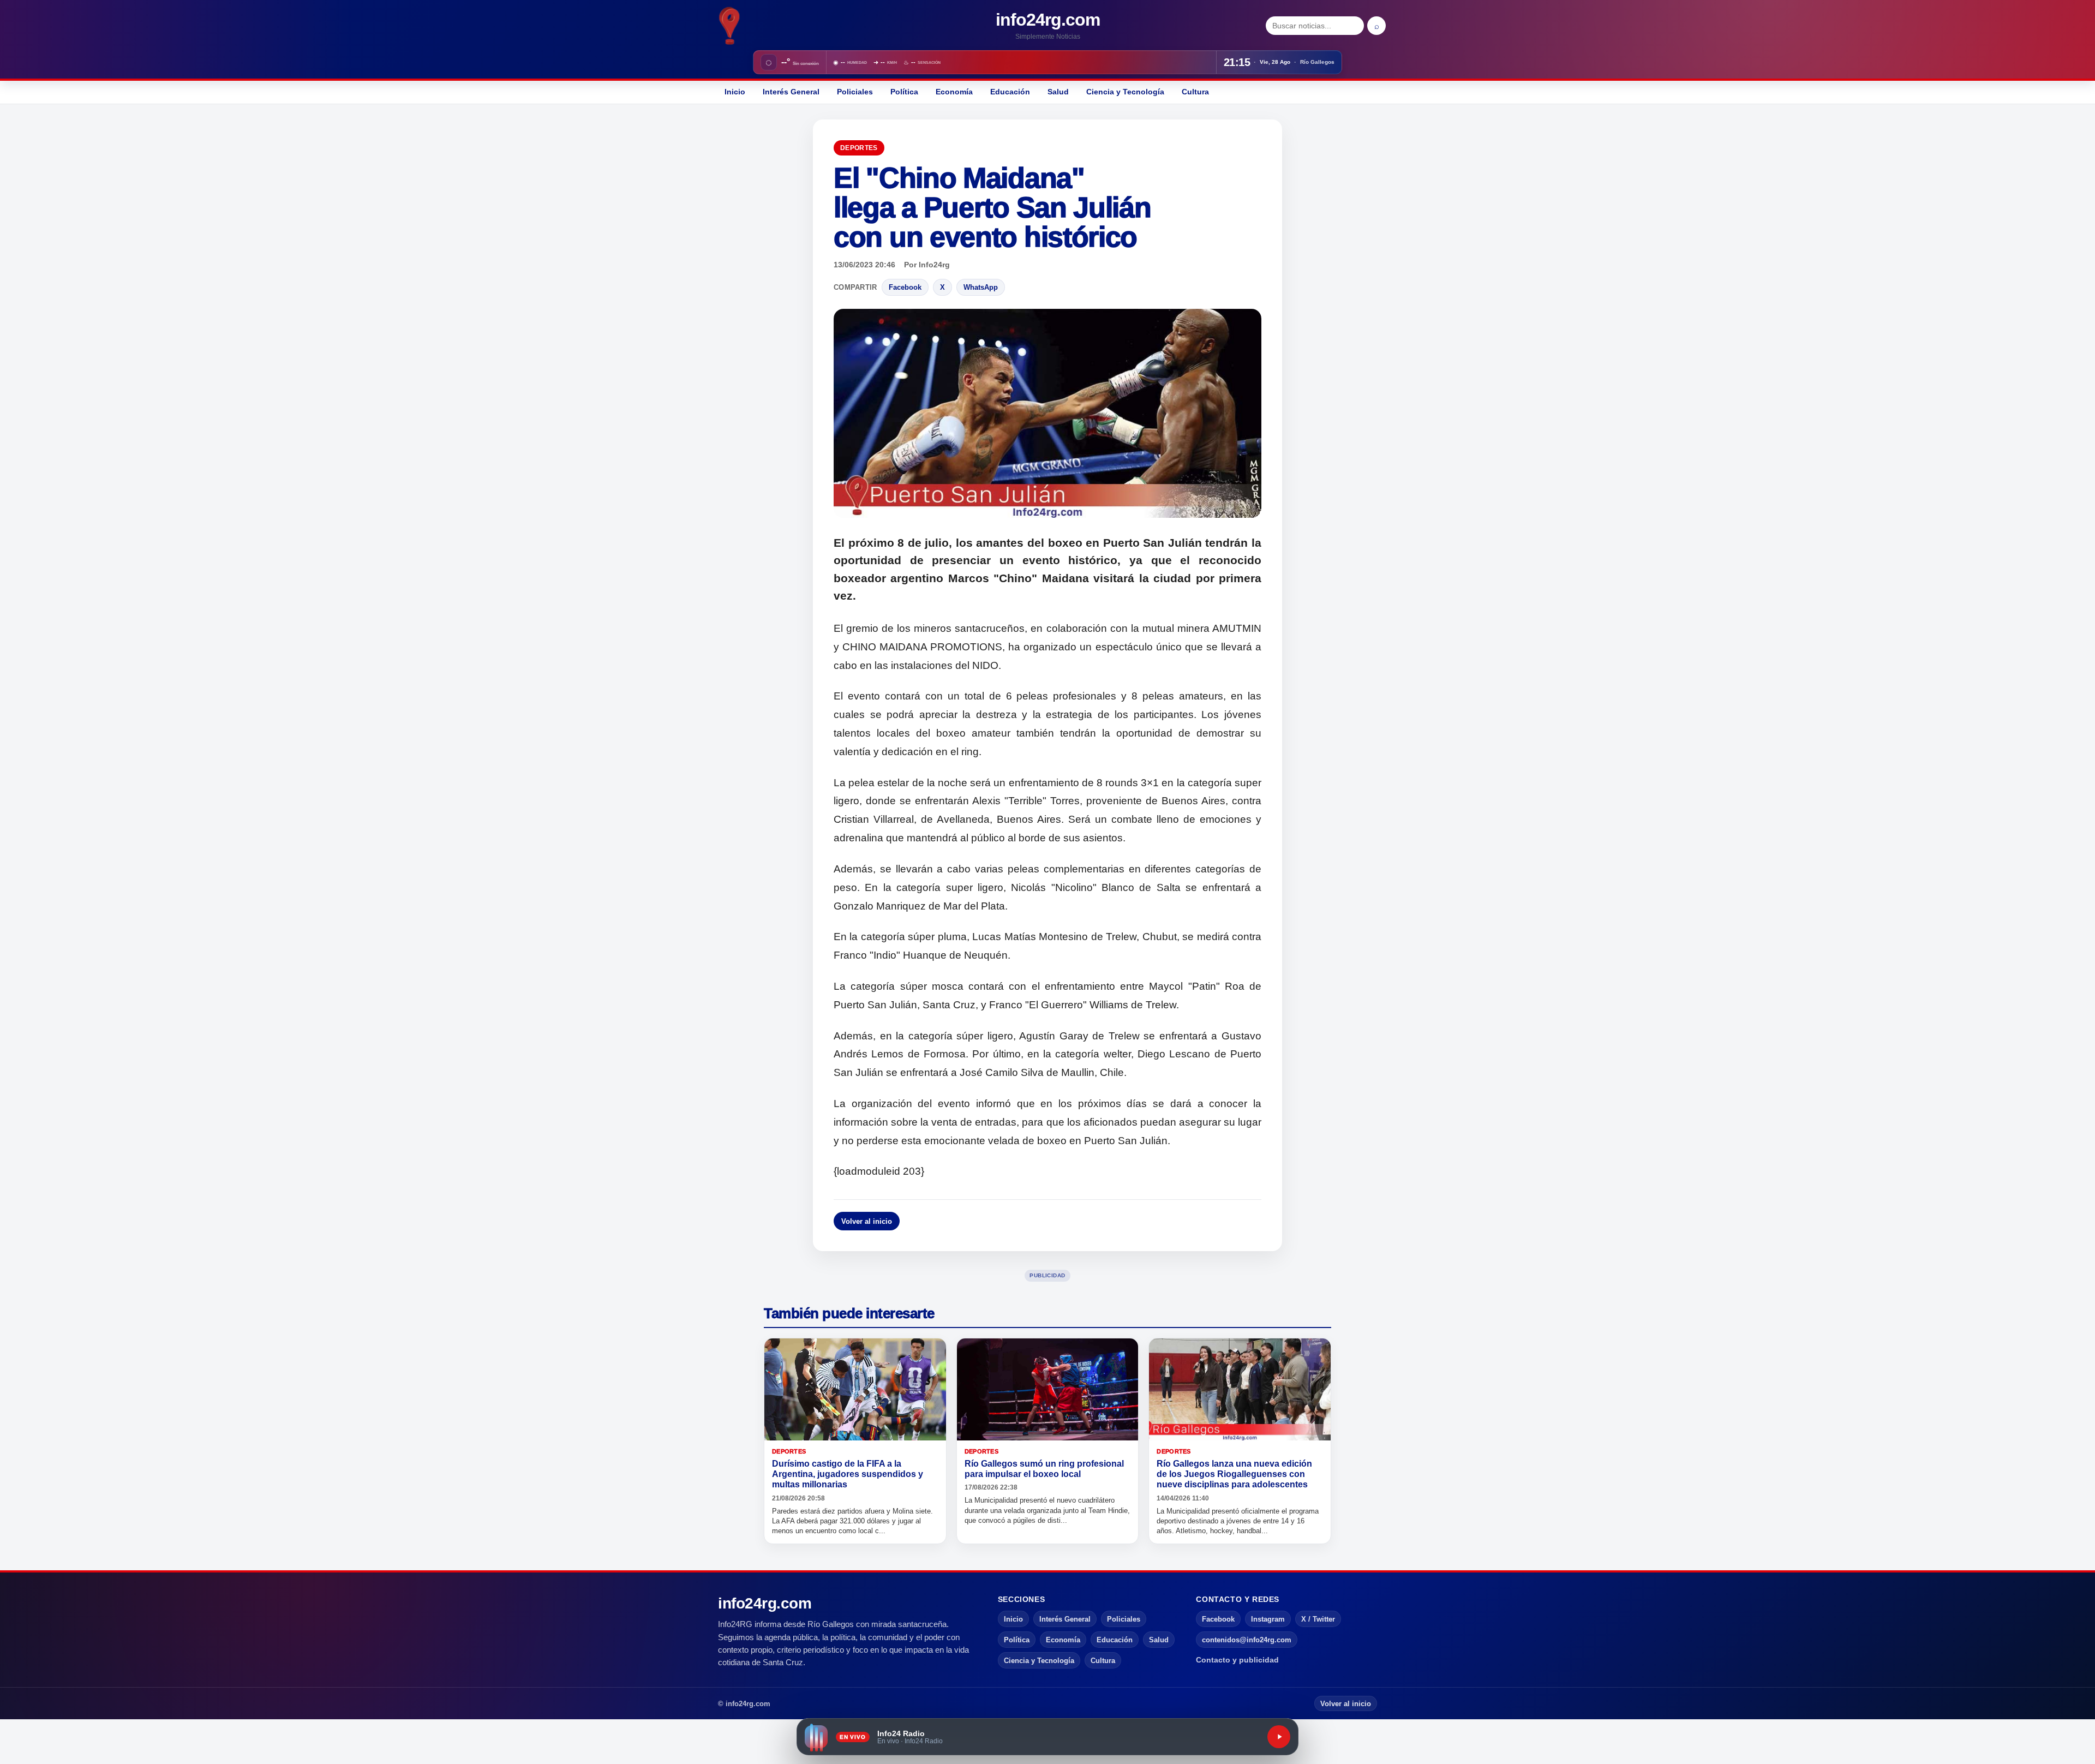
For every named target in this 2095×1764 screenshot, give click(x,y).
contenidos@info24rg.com (1247, 1640)
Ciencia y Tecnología (1125, 92)
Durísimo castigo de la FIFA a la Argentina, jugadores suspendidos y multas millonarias (848, 1474)
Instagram (1268, 1619)
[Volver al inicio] (730, 26)
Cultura (1195, 92)
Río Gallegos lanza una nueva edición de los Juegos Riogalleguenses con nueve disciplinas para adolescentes (1234, 1474)
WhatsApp (981, 287)
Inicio (735, 92)
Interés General (791, 92)
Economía (954, 92)
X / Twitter (1318, 1619)
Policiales (855, 92)
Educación (1010, 92)
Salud (1058, 92)
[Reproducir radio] (1279, 1737)
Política (904, 92)
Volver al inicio (867, 1221)
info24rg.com (1048, 20)
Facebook (905, 287)
